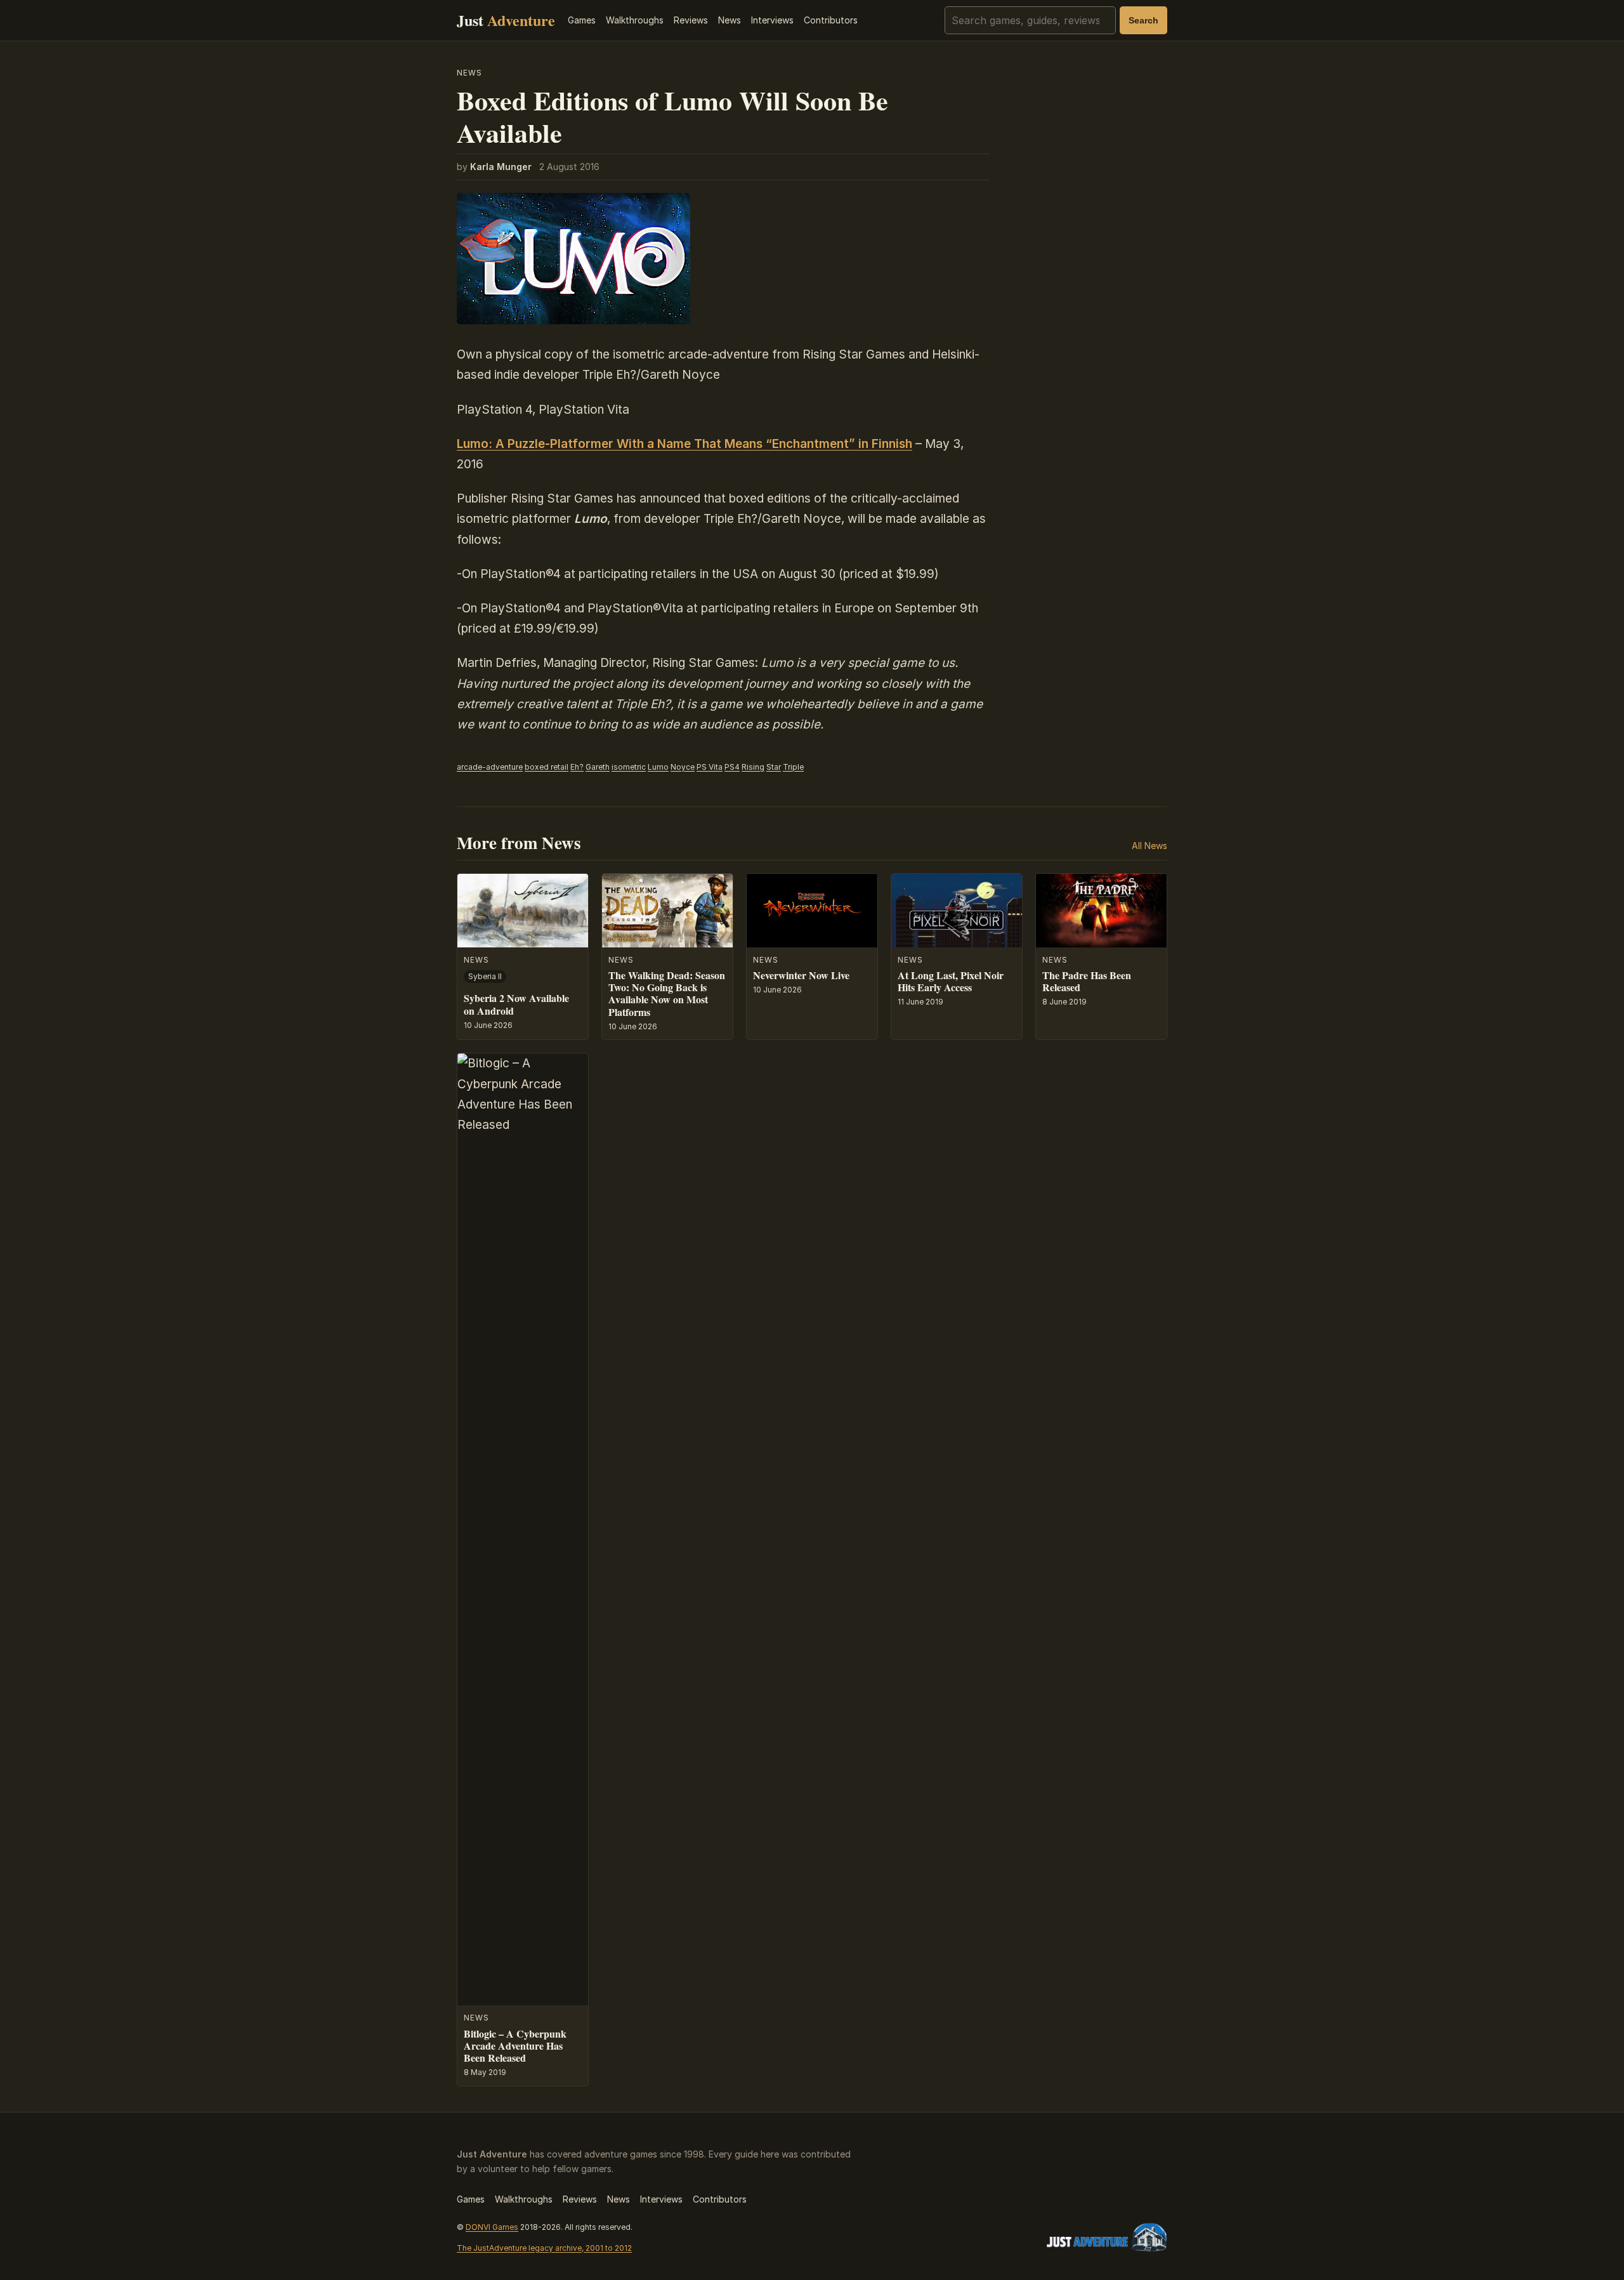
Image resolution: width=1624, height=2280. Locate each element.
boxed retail (547, 767)
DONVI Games (492, 2227)
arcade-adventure (490, 767)
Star (774, 767)
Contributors (831, 20)
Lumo (658, 767)
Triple (793, 767)
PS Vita (710, 767)
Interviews (772, 20)
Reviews (691, 20)
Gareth (598, 767)
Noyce (683, 767)
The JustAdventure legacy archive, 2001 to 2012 (544, 2248)
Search (1143, 20)
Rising (753, 767)
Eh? (577, 767)
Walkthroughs (635, 20)
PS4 (732, 767)
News (730, 20)
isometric (629, 767)
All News (1149, 846)
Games (582, 20)
